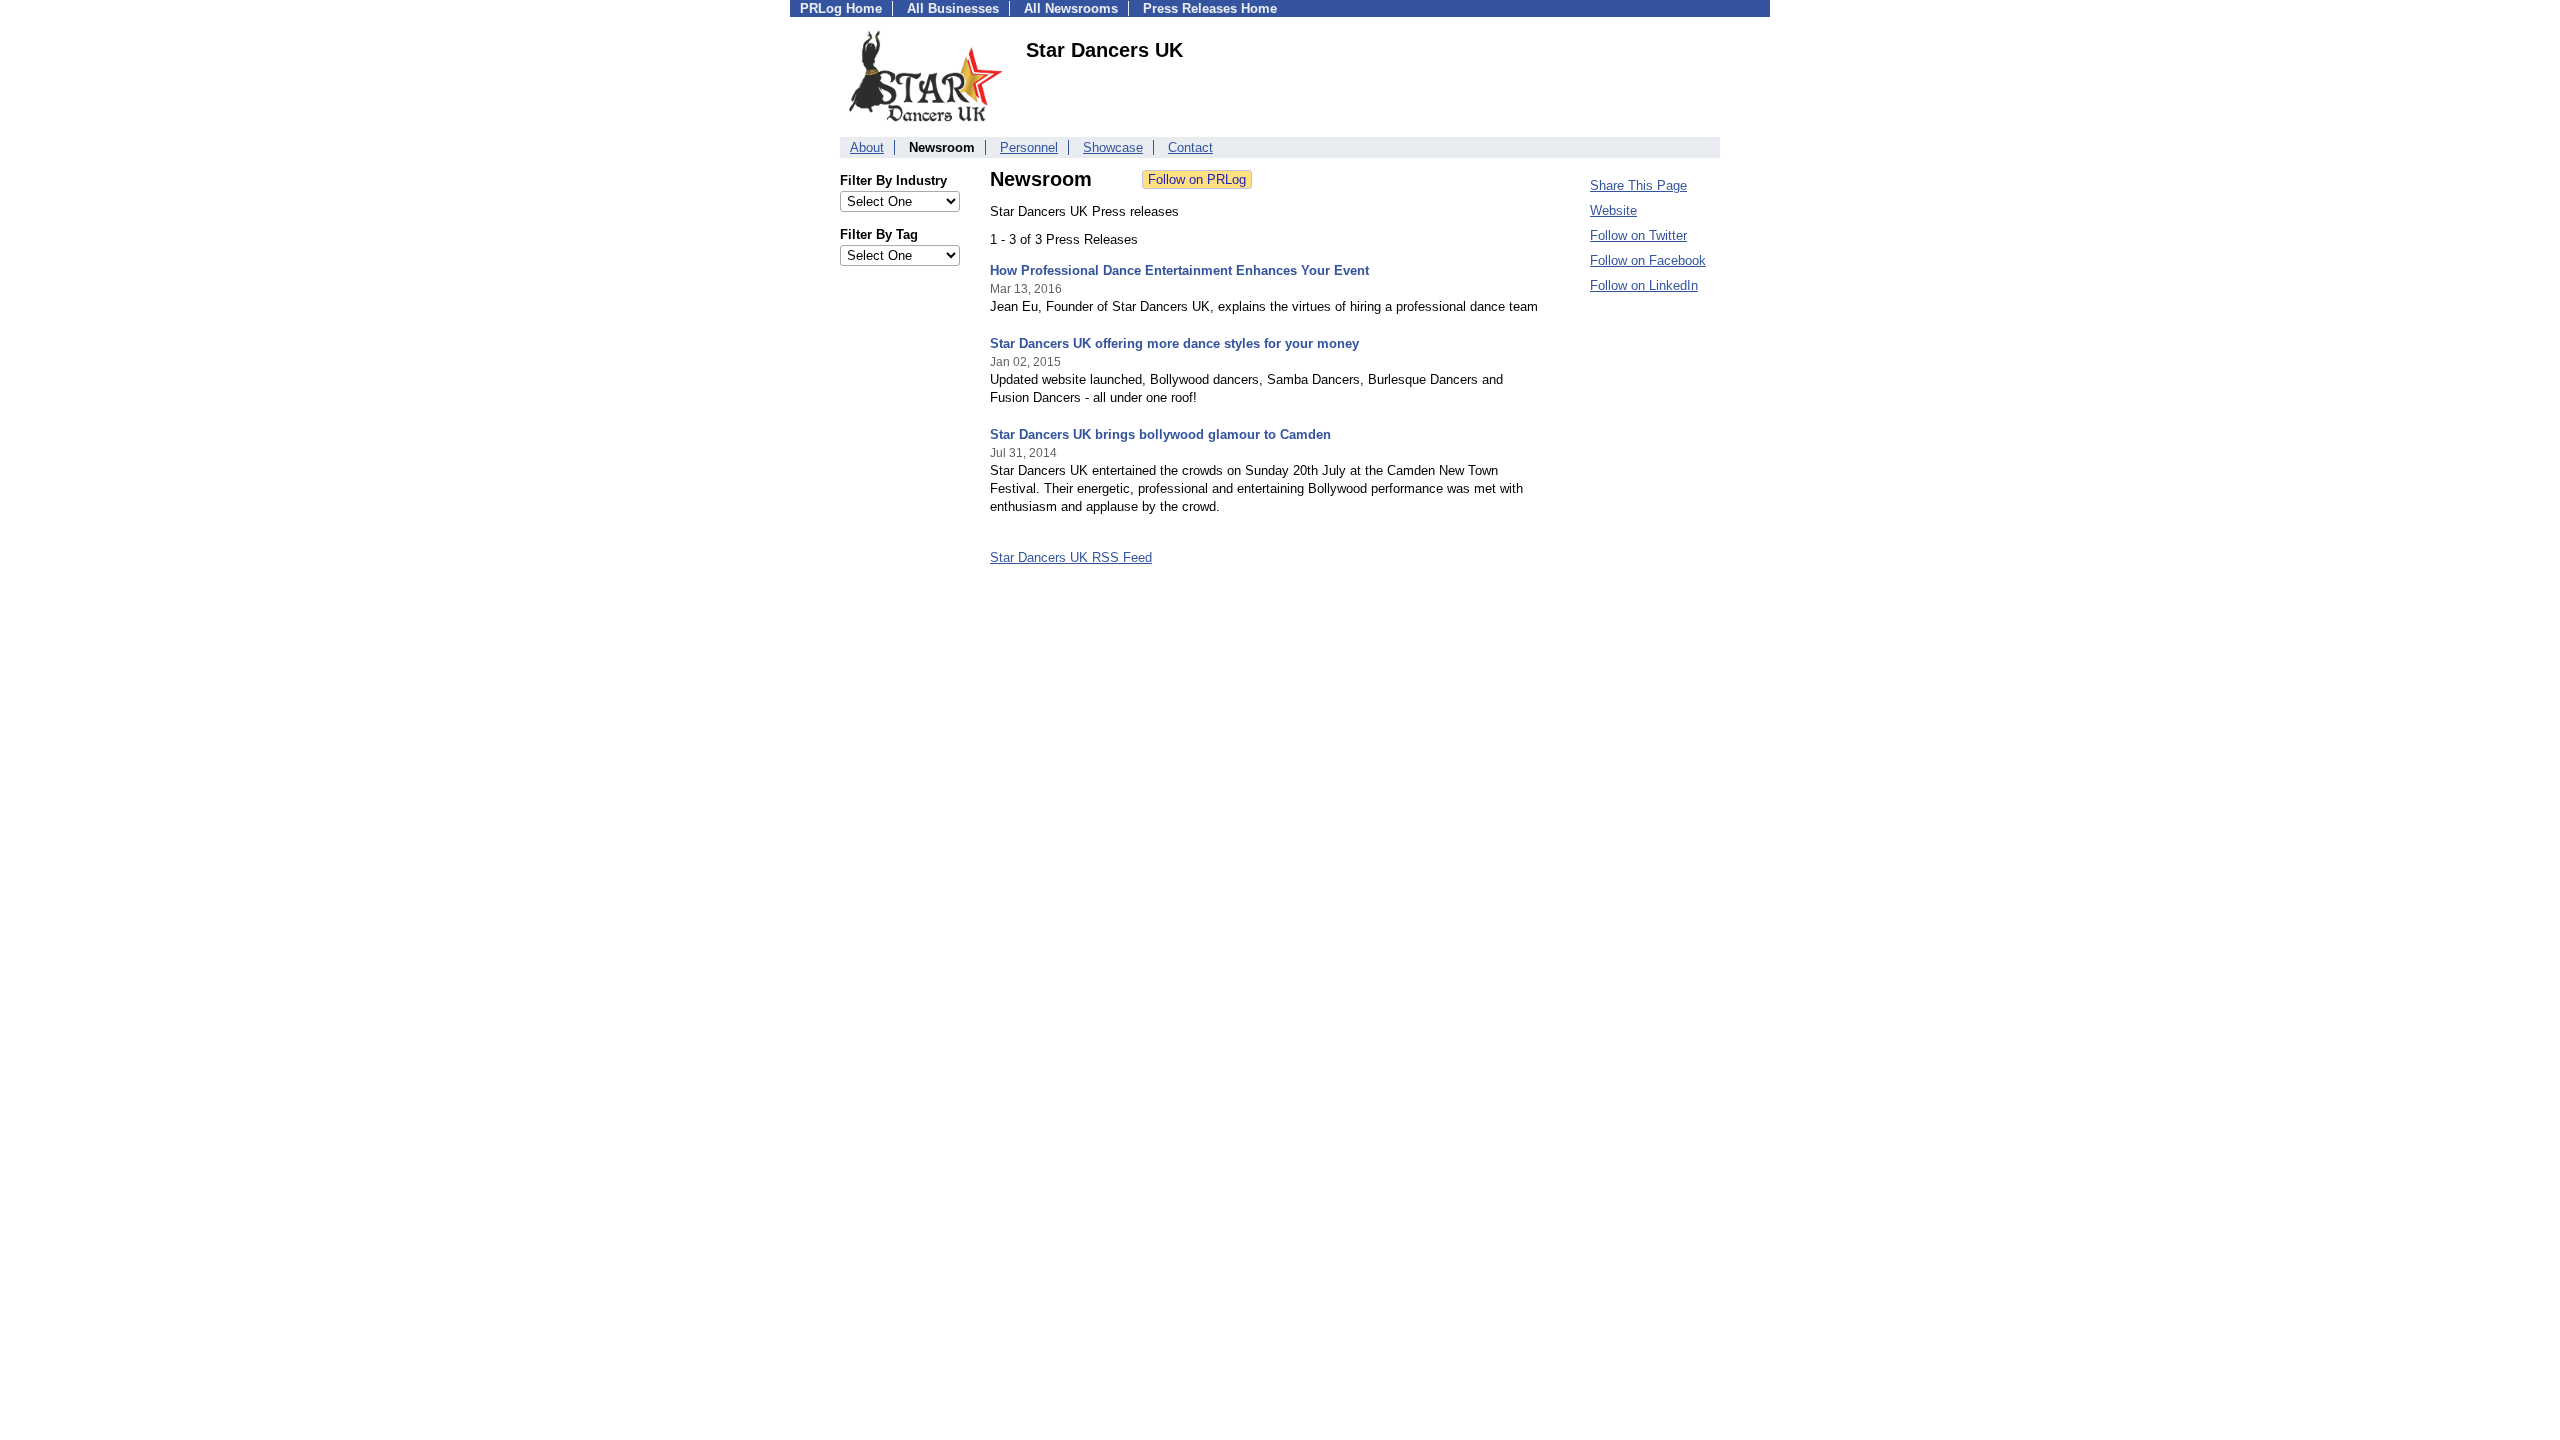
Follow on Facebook (1648, 260)
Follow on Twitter (1638, 235)
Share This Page (1638, 185)
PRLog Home (841, 8)
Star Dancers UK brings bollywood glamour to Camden (1160, 434)
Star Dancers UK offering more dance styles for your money (1174, 343)
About (867, 147)
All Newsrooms (1071, 8)
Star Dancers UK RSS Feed (1071, 557)
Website (1613, 210)
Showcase (1113, 147)
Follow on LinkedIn (1644, 285)
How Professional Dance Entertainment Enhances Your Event (1179, 270)
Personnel (1029, 147)
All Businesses (953, 8)
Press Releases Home (1210, 8)
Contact (1190, 147)
